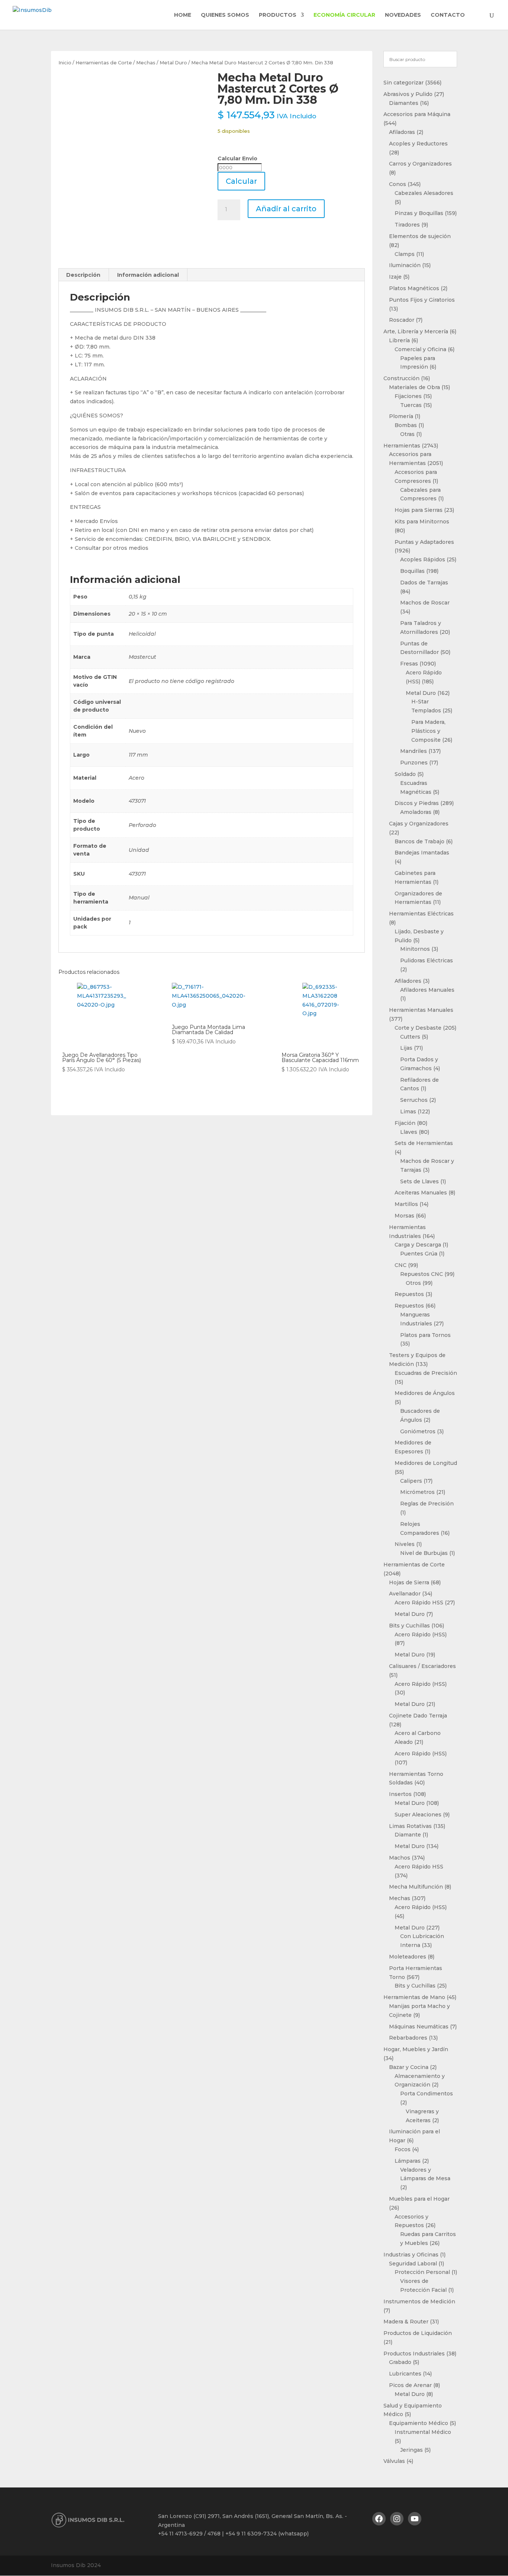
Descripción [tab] (83, 275)
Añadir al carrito (286, 209)
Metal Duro (173, 63)
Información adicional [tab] (148, 275)
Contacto (448, 15)
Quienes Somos (225, 15)
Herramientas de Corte (104, 63)
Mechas (146, 63)
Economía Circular (344, 15)
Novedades (403, 15)
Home (183, 15)
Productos (278, 15)
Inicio (65, 63)
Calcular (241, 181)
